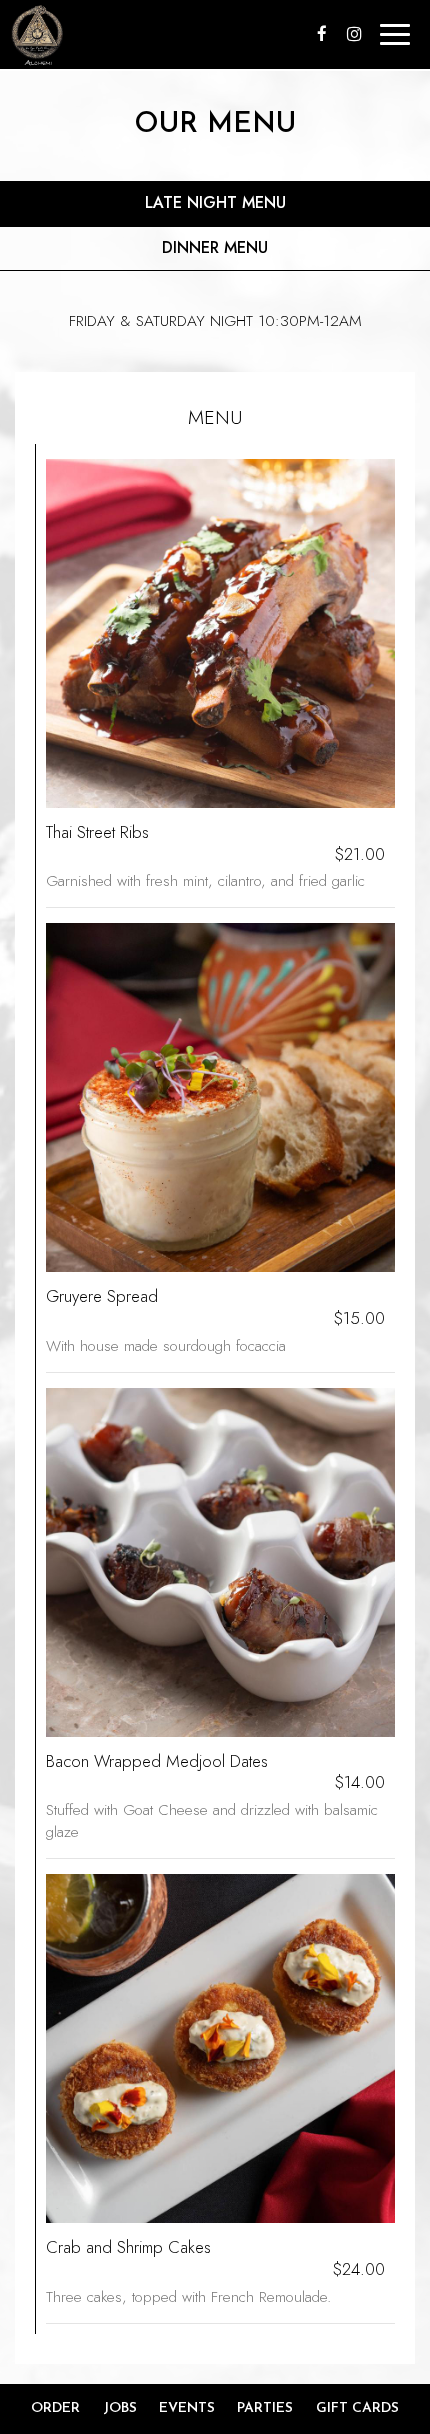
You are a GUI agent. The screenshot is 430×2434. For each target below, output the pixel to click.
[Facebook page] (322, 34)
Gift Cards (357, 2408)
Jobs (120, 2408)
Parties (265, 2408)
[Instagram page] (354, 34)
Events (187, 2408)
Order (55, 2408)
